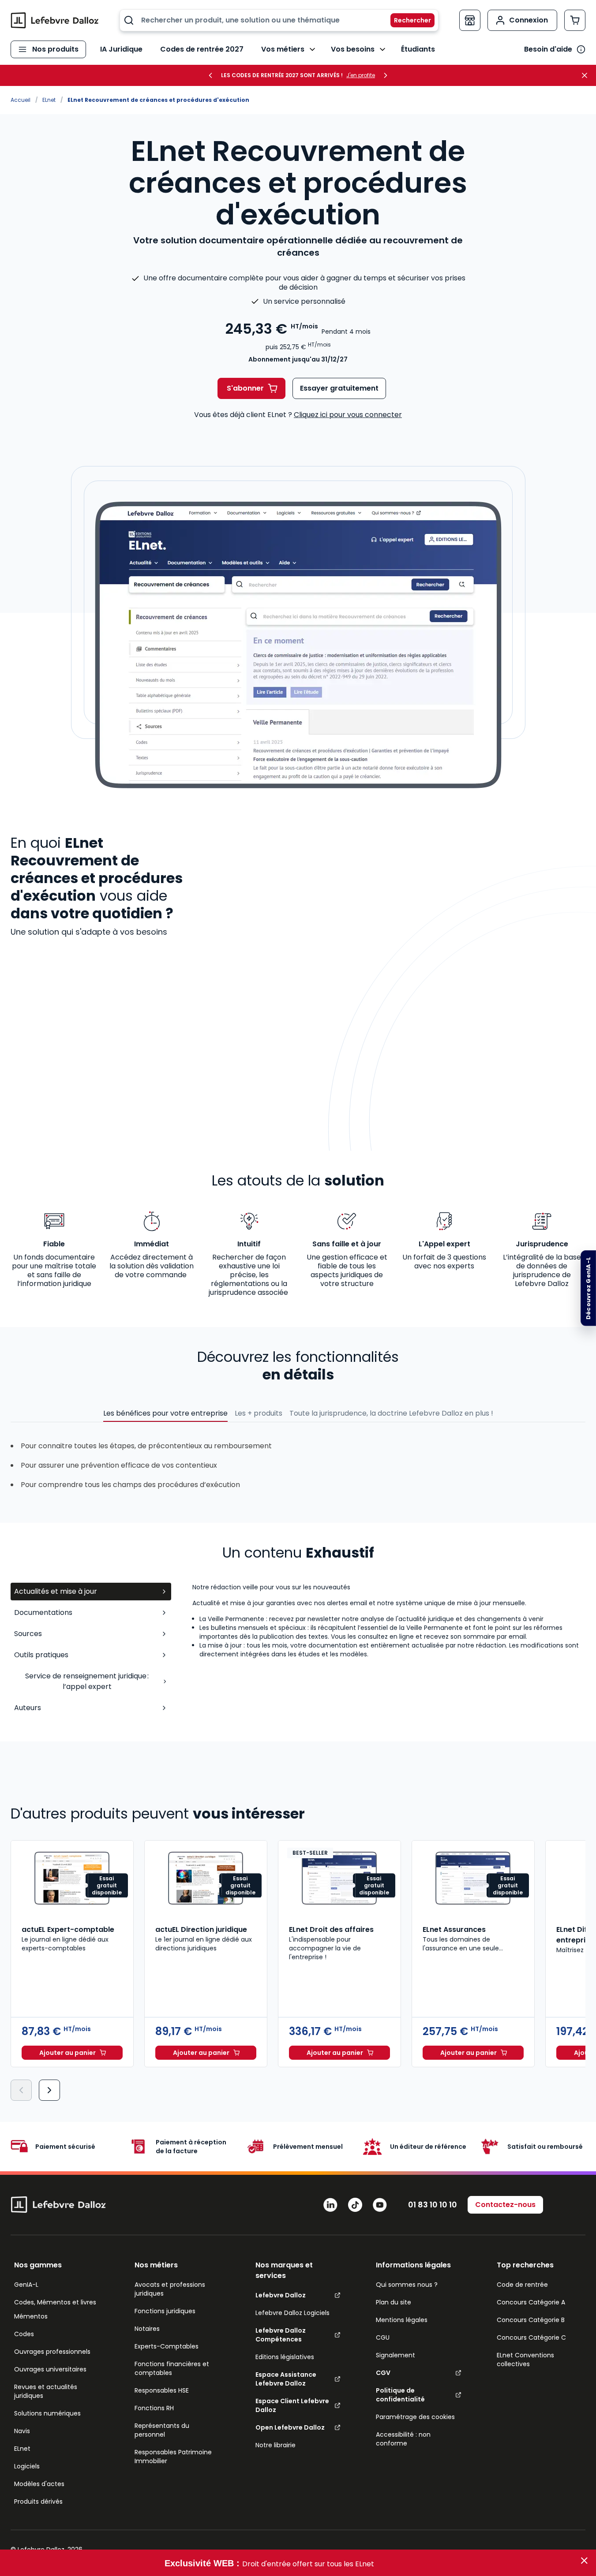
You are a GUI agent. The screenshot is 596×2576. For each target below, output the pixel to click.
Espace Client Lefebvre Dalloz (292, 2405)
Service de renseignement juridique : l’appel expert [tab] (87, 1681)
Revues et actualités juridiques (46, 2391)
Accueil (21, 100)
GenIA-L (26, 2285)
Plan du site (394, 2302)
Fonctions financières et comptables (172, 2368)
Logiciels (27, 2466)
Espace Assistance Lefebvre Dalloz (286, 2379)
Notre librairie (276, 2445)
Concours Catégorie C (531, 2337)
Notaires (147, 2329)
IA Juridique (121, 49)
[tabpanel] (389, 1651)
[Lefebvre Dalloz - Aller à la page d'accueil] (55, 20)
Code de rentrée (522, 2285)
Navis (22, 2431)
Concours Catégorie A (531, 2302)
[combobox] (279, 20)
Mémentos (31, 2316)
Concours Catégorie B (531, 2320)
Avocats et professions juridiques (170, 2289)
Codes (24, 2334)
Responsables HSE (162, 2390)
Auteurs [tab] (28, 1708)
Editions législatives (285, 2357)
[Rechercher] (407, 20)
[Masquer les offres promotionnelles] (587, 75)
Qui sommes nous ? (407, 2285)
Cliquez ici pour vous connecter (348, 415)
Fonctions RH (154, 2408)
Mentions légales (402, 2320)
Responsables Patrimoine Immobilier (173, 2457)
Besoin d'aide (548, 49)
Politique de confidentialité (400, 2395)
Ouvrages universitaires (50, 2369)
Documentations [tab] (43, 1612)
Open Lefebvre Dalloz (290, 2427)
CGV (383, 2373)
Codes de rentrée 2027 (202, 49)
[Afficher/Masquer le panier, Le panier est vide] (575, 20)
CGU (383, 2337)
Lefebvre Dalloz (281, 2295)
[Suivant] (49, 2090)
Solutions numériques (47, 2413)
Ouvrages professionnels (52, 2352)
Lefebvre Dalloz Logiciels (292, 2313)
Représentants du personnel (162, 2430)
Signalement (395, 2355)
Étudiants (418, 49)
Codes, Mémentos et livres (55, 2302)
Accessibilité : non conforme (403, 2439)
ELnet (49, 100)
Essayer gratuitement (339, 388)
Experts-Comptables (167, 2346)
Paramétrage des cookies (415, 2417)
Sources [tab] (28, 1634)
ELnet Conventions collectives (525, 2360)
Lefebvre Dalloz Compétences (281, 2335)
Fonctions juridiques (165, 2311)
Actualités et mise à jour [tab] (56, 1591)
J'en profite (361, 75)
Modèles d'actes (39, 2484)
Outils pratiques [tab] (41, 1655)
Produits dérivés (38, 2501)
